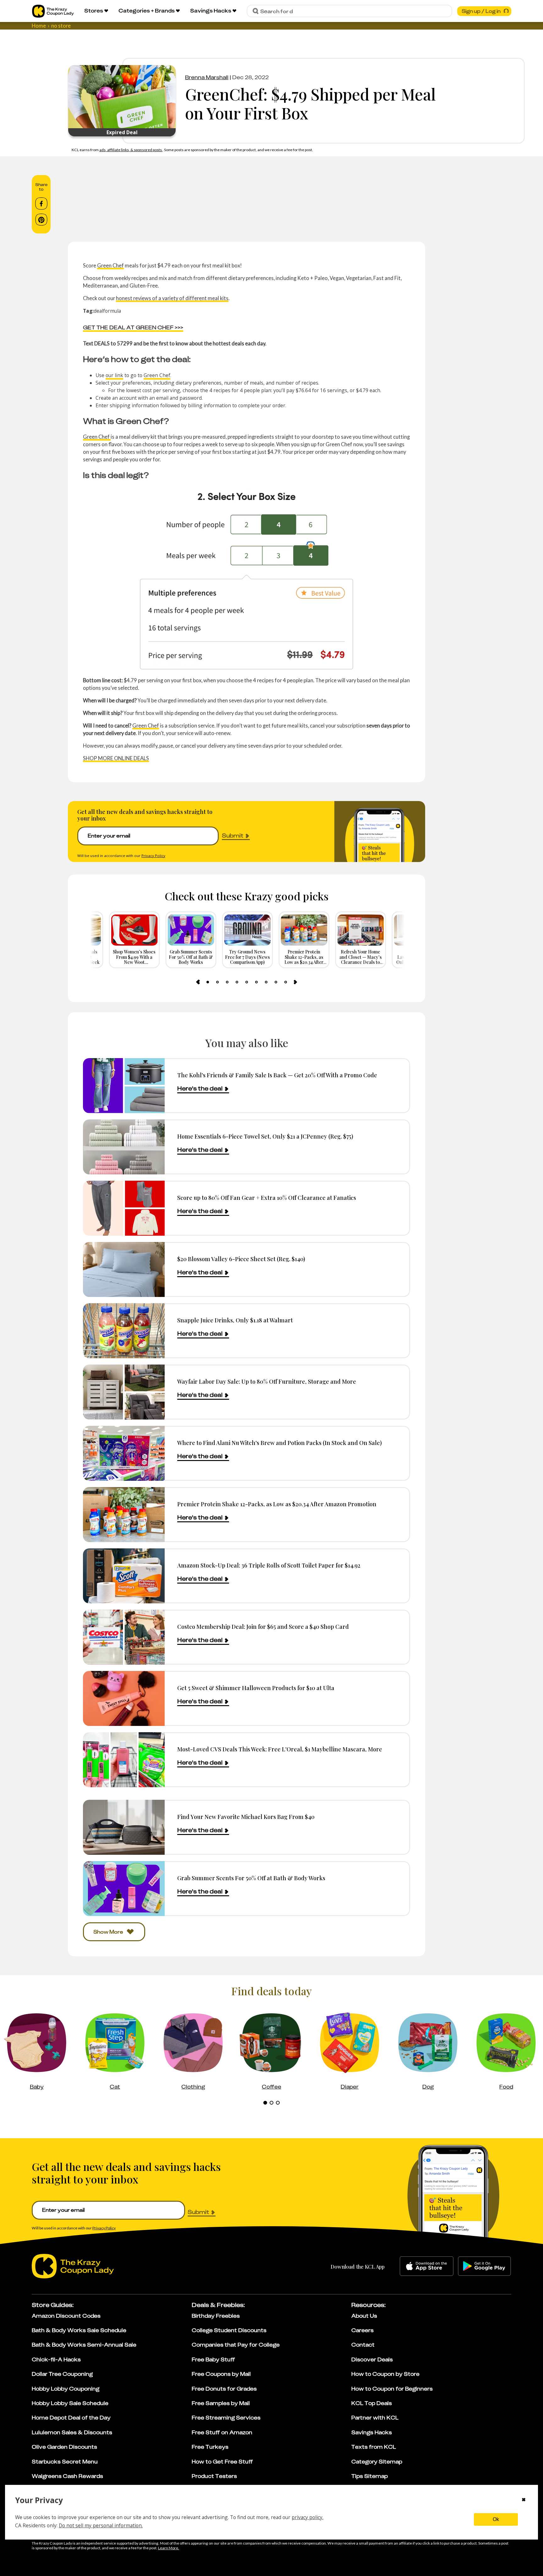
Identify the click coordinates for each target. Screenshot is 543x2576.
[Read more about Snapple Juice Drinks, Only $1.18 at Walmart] (124, 1331)
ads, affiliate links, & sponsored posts (131, 150)
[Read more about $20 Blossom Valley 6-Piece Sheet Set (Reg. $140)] (124, 1269)
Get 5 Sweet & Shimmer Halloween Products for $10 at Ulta (256, 1688)
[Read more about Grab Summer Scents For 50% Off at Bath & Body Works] (124, 1889)
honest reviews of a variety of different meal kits (172, 298)
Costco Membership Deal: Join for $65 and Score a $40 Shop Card (263, 1626)
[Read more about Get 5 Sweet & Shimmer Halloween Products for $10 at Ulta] (124, 1698)
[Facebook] (41, 204)
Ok (496, 2519)
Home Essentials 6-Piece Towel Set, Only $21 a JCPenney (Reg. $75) (265, 1136)
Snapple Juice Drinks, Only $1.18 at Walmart (235, 1320)
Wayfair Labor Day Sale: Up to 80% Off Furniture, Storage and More (267, 1381)
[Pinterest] (41, 220)
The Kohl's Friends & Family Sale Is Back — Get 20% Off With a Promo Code (277, 1075)
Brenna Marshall (207, 77)
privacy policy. (307, 2517)
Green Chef (110, 265)
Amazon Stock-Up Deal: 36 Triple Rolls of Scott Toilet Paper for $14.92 (269, 1565)
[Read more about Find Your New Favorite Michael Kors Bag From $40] (124, 1827)
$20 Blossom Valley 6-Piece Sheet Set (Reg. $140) (241, 1259)
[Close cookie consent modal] (524, 2500)
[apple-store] (427, 2266)
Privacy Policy (153, 856)
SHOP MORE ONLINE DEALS (116, 758)
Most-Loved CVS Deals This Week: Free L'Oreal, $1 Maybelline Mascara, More (280, 1749)
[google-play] (484, 2266)
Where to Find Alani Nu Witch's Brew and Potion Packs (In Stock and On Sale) (280, 1443)
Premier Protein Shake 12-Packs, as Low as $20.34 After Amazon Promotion (277, 1504)
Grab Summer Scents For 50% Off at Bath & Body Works (251, 1878)
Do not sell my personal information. (101, 2525)
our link (114, 375)
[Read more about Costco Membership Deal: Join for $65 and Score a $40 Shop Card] (124, 1637)
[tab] (208, 982)
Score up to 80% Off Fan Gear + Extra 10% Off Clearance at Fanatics (267, 1197)
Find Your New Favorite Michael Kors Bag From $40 (246, 1817)
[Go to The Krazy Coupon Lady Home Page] (53, 11)
